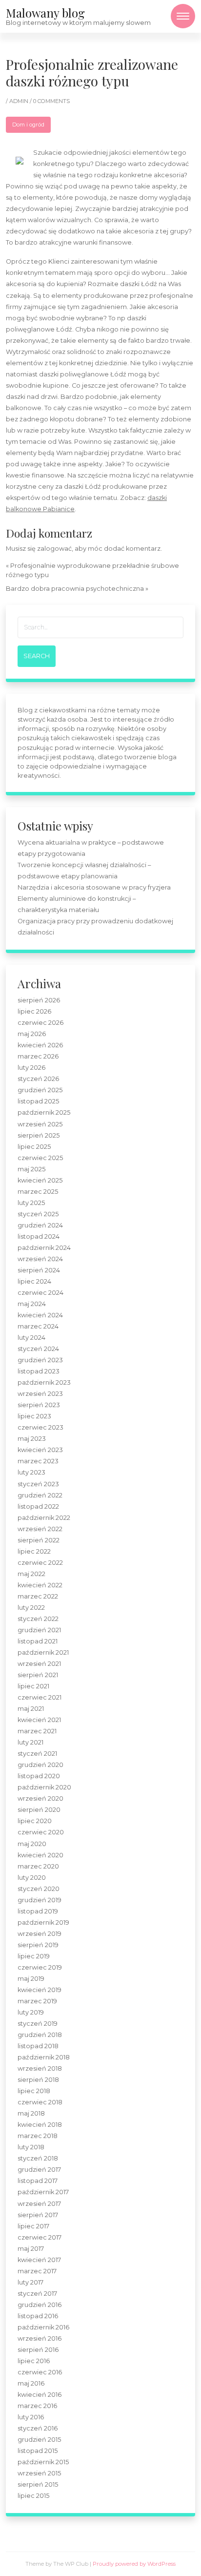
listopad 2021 (38, 1641)
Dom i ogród (28, 125)
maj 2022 (31, 1574)
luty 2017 (30, 2282)
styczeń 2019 (38, 2024)
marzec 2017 (37, 2271)
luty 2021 (30, 1742)
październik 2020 (44, 1787)
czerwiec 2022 (40, 1563)
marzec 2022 (38, 1596)
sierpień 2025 (39, 1135)
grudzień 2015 (39, 2440)
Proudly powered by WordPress (134, 2564)
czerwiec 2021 (40, 1697)
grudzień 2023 (40, 1360)
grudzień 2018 (40, 2035)
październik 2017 (43, 2192)
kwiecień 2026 (40, 1045)
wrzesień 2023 (40, 1394)
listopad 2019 (38, 1911)
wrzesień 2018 (40, 2068)
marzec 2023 (38, 1461)
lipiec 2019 (34, 1956)
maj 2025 (31, 1169)
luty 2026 (31, 1068)
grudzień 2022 (40, 1495)
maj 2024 (32, 1304)
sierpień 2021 (38, 1675)
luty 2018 (31, 2147)
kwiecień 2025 (40, 1180)
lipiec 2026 (34, 1011)
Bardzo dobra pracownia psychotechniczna (75, 589)
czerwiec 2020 (41, 1832)
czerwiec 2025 (40, 1158)
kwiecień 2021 (39, 1720)
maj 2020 (32, 1844)
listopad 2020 (39, 1776)
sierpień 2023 (39, 1405)
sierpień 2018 (38, 2080)
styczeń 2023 (38, 1484)
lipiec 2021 (33, 1686)
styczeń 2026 (38, 1079)
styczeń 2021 (37, 1754)
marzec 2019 (37, 2001)
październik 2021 (43, 1652)
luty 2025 (31, 1203)
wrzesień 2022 (40, 1529)
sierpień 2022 (39, 1540)
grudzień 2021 (39, 1630)
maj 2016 (31, 2383)
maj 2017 (31, 2249)
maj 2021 (31, 1709)
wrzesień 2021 (39, 1664)
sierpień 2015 (38, 2484)
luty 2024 (31, 1338)
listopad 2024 (39, 1236)
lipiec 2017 (33, 2226)
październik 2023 (44, 1382)
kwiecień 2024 (40, 1315)
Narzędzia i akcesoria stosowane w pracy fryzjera (94, 887)
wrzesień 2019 (40, 1934)
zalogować (54, 549)
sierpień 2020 (39, 1810)
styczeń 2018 (38, 2158)
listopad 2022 (38, 1506)
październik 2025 (44, 1112)
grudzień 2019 (40, 1900)
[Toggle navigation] (183, 16)
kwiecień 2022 (40, 1585)
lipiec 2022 (34, 1551)
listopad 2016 (38, 2316)
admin (20, 101)
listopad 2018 (38, 2046)
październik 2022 (44, 1518)
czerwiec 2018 (40, 2102)
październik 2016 (43, 2327)
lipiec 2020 (35, 1821)
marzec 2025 (38, 1192)
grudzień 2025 (40, 1090)
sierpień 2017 (38, 2215)
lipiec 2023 (34, 1416)
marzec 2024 (38, 1326)
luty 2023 (31, 1472)
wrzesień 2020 (40, 1798)
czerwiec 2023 (40, 1427)
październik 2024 (44, 1248)
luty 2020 (32, 1878)
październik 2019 (43, 1922)
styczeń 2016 (38, 2428)
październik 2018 (44, 2057)
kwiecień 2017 (39, 2260)
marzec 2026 (38, 1056)
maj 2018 (31, 2113)
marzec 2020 (38, 1866)
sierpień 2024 (39, 1270)
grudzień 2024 (40, 1225)
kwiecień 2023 (40, 1450)
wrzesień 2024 (40, 1259)
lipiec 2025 (34, 1147)
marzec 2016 (37, 2406)
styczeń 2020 (39, 1889)
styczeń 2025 (38, 1214)
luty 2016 (31, 2417)
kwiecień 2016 (40, 2395)
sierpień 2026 (39, 1000)
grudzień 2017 (39, 2170)
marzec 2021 (37, 1731)
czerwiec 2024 (40, 1293)
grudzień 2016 (40, 2305)
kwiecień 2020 (40, 1855)
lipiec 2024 (34, 1281)
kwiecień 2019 (40, 1990)
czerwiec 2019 (40, 1967)
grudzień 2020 (40, 1765)
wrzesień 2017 (39, 2204)
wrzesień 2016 (40, 2338)
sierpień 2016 (38, 2350)
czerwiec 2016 (40, 2372)
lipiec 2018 (34, 2091)
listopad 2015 (38, 2451)
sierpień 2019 (38, 1945)
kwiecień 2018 (40, 2125)
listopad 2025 (38, 1101)
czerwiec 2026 (40, 1023)
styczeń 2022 (38, 1619)
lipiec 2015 (33, 2496)
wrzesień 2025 (40, 1124)
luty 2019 (31, 2012)
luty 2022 (31, 1608)
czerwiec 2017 (40, 2237)
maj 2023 (32, 1439)
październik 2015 (43, 2462)
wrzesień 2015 (39, 2473)
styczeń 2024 (38, 1349)
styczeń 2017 (37, 2294)
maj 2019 (31, 1979)
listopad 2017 (38, 2181)
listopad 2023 (39, 1371)
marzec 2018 (38, 2136)
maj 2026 (32, 1034)
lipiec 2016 (34, 2361)
